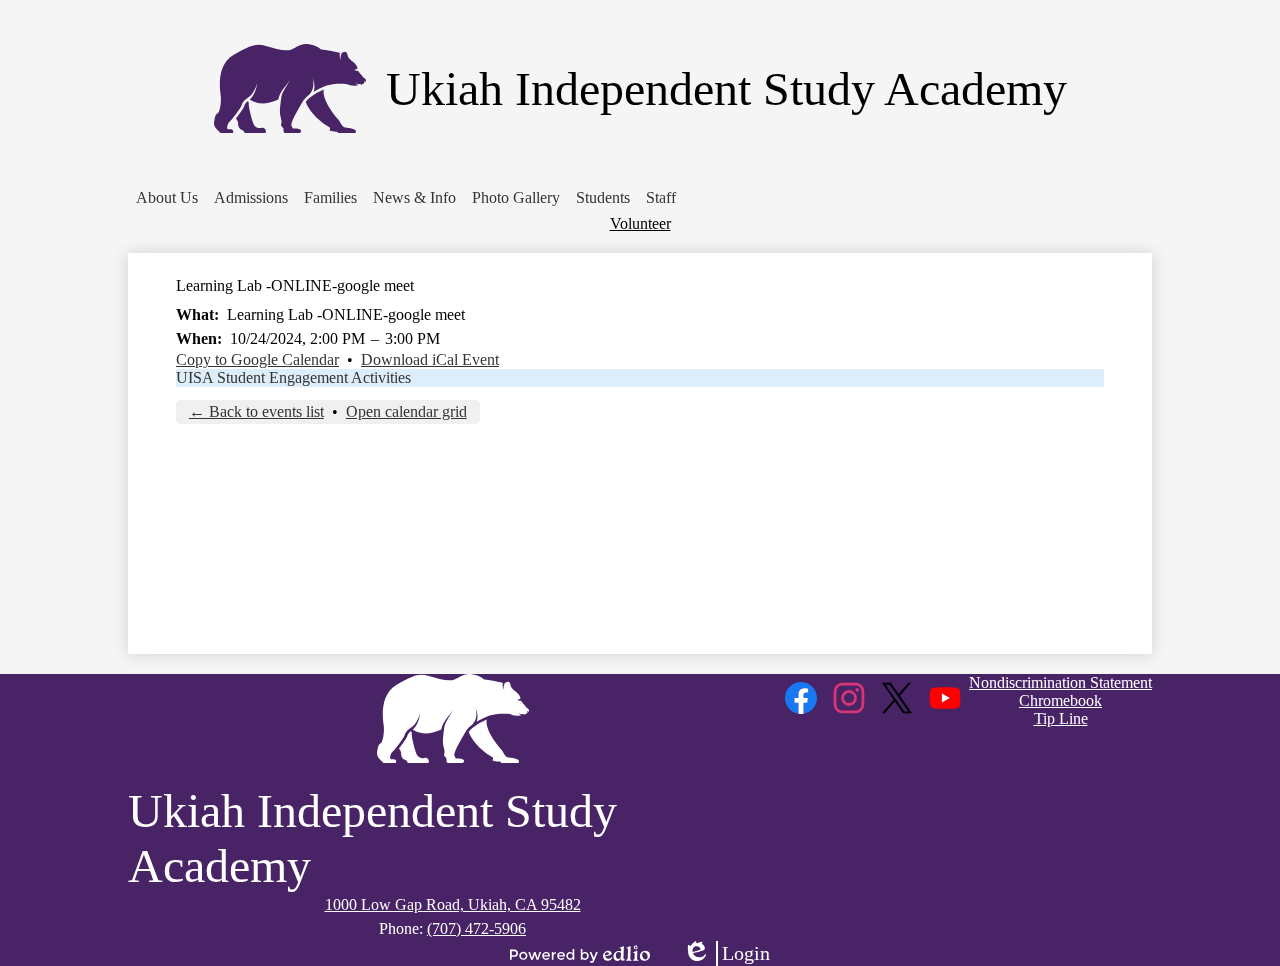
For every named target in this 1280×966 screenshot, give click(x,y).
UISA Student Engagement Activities (293, 377)
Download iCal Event (430, 359)
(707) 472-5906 (476, 928)
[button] (167, 198)
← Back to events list (256, 411)
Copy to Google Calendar (257, 359)
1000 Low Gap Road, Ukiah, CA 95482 (453, 904)
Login (726, 954)
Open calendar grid (406, 411)
